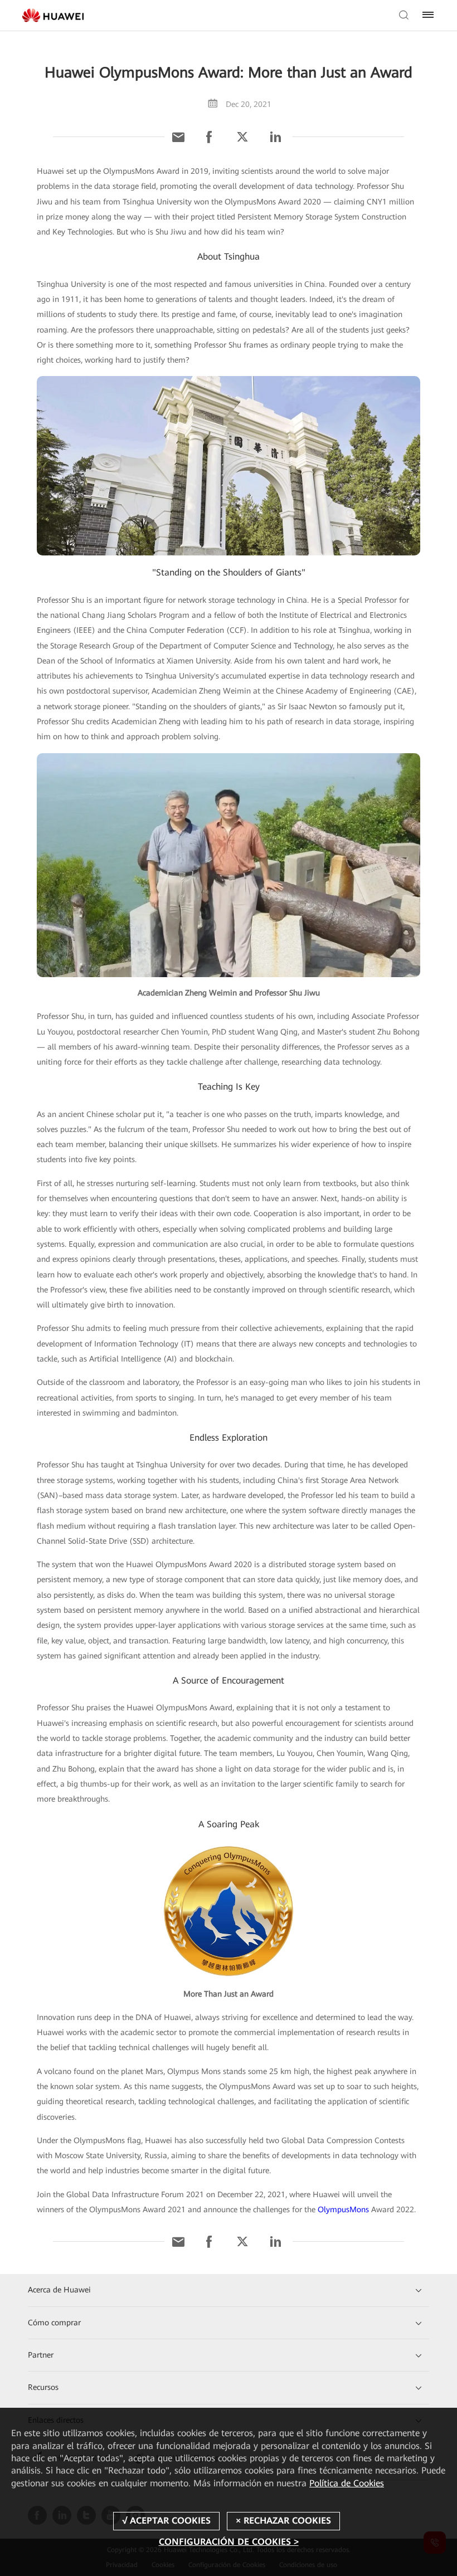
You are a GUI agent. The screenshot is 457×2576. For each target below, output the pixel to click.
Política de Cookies (347, 2483)
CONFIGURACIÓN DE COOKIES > (229, 2542)
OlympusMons (343, 2209)
